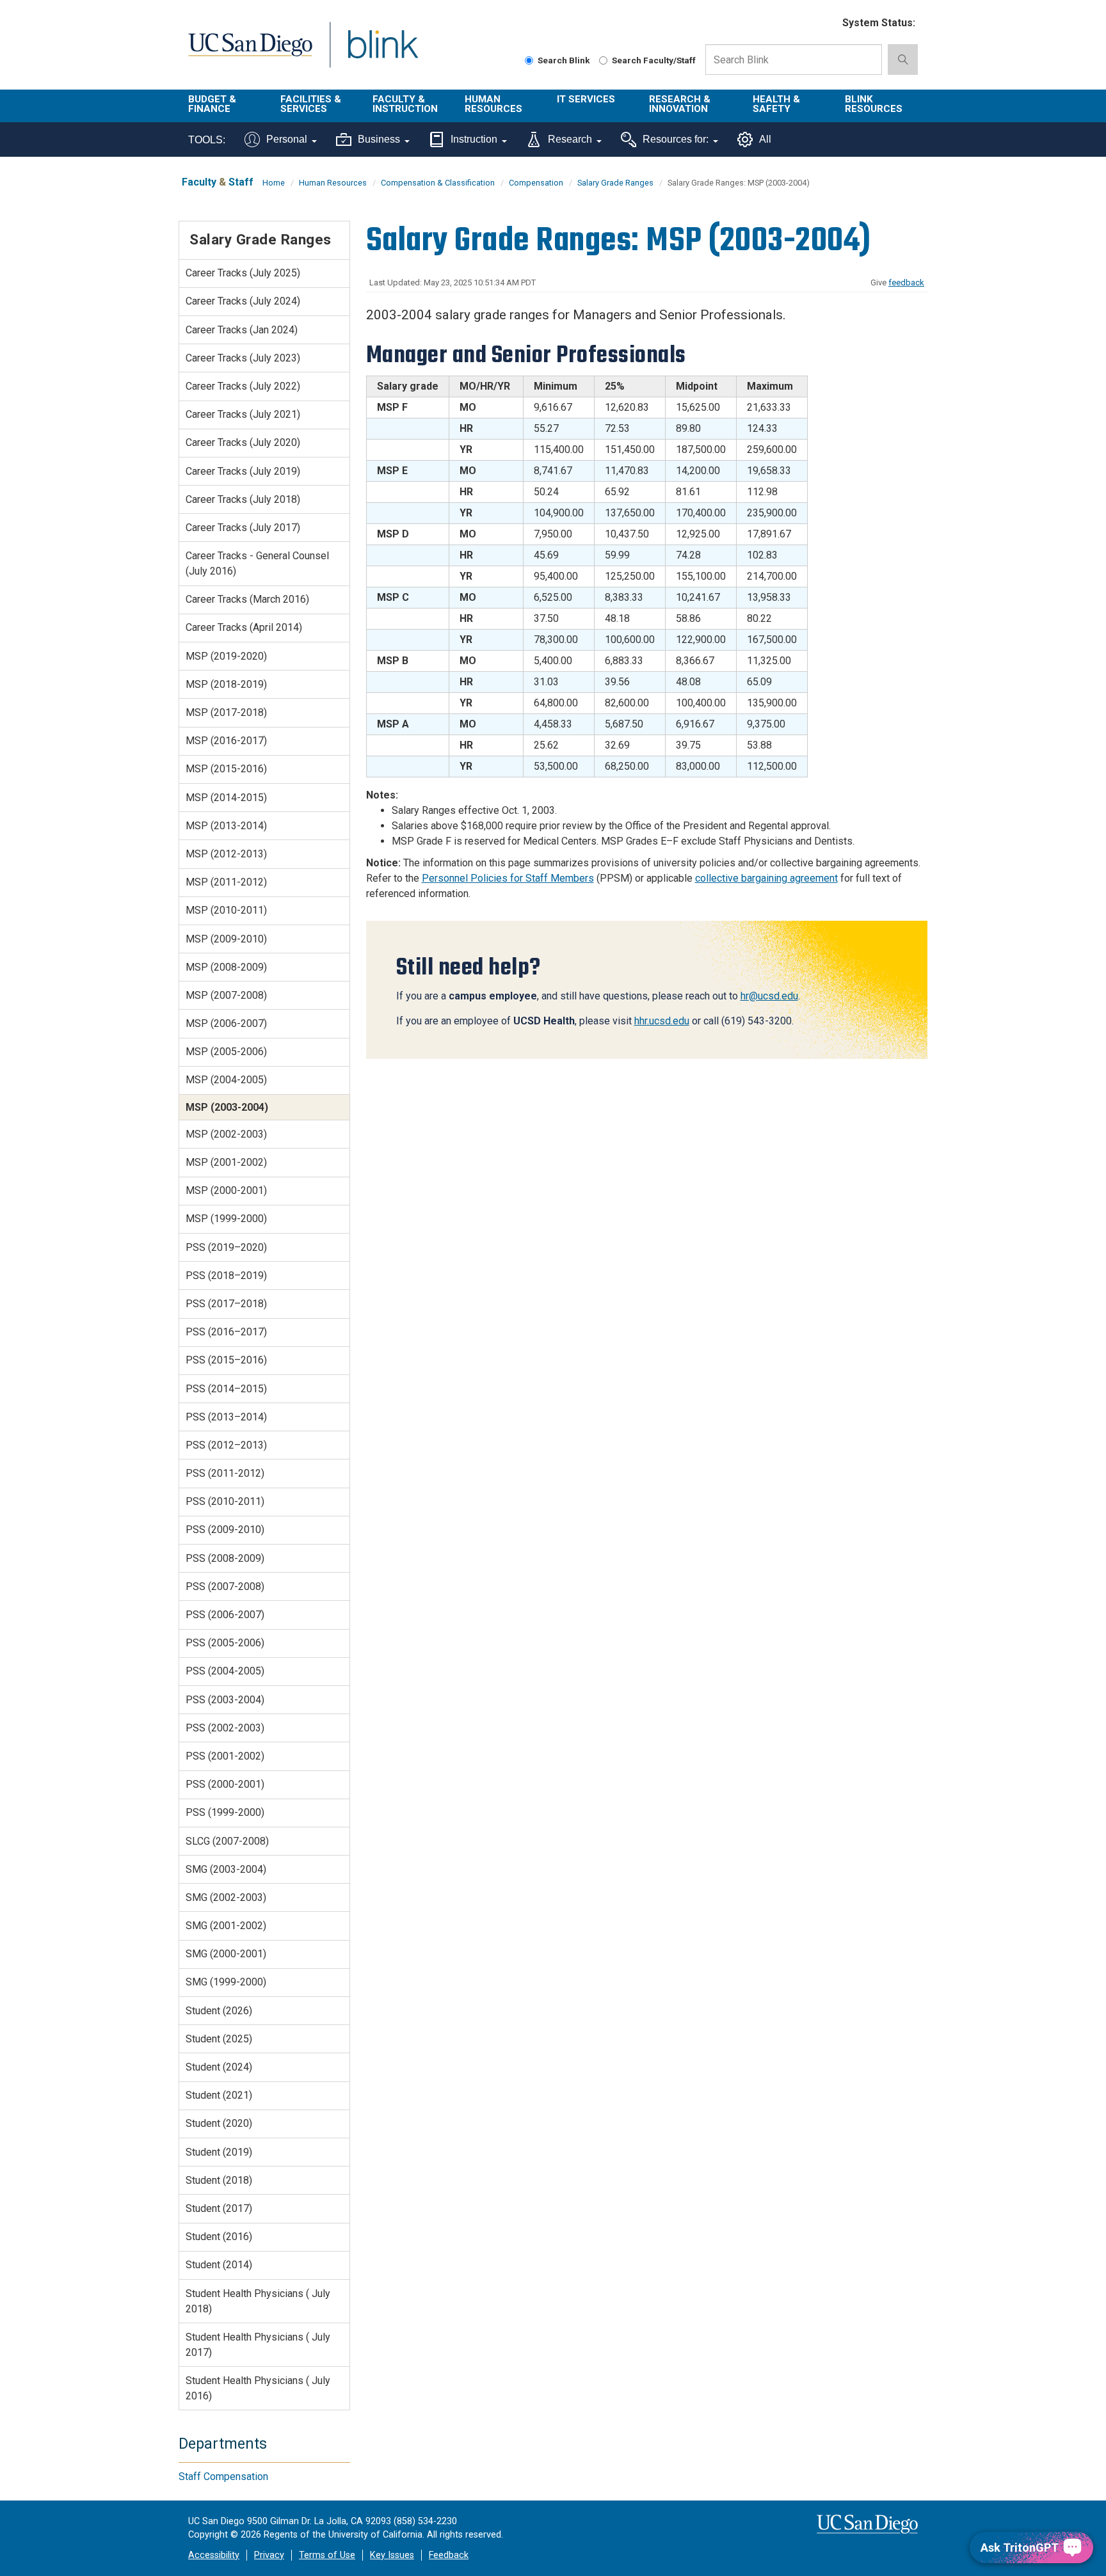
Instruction (474, 139)
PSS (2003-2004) (225, 1700)
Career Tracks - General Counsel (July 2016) (257, 563)
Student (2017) (219, 2208)
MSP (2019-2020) (226, 656)
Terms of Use (327, 2555)
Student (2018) (219, 2180)
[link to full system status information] (825, 23)
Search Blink (564, 60)
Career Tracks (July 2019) (243, 471)
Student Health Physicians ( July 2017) (258, 2345)
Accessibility (214, 2555)
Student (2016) (219, 2237)
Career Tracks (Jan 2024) (242, 330)
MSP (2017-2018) (226, 712)
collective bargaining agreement (766, 878)
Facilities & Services (311, 104)
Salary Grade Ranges (615, 183)
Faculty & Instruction (405, 104)
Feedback (449, 2555)
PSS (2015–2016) (226, 1360)
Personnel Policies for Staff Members (508, 878)
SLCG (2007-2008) (227, 1841)
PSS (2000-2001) (225, 1784)
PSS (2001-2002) (225, 1756)
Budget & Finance (212, 104)
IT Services (586, 99)
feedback (906, 282)
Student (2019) (219, 2152)
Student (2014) (219, 2265)
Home (274, 183)
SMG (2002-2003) (226, 1897)
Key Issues (392, 2555)
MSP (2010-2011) (226, 910)
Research (570, 139)
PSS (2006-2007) (225, 1615)
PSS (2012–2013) (226, 1445)
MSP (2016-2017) (226, 741)
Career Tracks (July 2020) (243, 442)
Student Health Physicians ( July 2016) (258, 2388)
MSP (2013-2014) (226, 826)
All (765, 139)
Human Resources (493, 104)
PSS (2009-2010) (225, 1530)
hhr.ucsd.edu (662, 1021)
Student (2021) (219, 2095)
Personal (287, 139)
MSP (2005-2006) (226, 1052)
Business (379, 139)
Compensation (536, 183)
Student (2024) (219, 2067)
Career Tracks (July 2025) (243, 273)
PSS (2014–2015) (226, 1389)
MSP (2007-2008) (226, 995)
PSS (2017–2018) (226, 1304)
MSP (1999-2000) (226, 1219)
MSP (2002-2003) (226, 1134)
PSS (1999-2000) (225, 1812)
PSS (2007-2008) (225, 1586)
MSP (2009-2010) (226, 939)
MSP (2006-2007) (226, 1023)
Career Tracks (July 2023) (243, 358)
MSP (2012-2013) (226, 854)
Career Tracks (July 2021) (243, 414)
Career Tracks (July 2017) (243, 528)
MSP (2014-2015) (226, 798)
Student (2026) (219, 2011)
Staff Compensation (223, 2477)
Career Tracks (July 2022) (243, 386)
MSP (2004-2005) (226, 1080)
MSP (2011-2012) (226, 882)
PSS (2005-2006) (225, 1643)
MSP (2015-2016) (226, 769)
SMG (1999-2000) (226, 1982)
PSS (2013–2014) (226, 1417)
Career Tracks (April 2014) (244, 627)
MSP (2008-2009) (226, 967)
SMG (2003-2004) (226, 1869)
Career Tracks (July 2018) (243, 499)
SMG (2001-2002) (226, 1926)
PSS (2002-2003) (225, 1728)
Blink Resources (874, 104)
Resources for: (676, 139)
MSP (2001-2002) (226, 1162)
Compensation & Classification (438, 183)
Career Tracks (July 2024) (243, 301)
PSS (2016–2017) (226, 1332)
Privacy (269, 2555)
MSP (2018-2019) (226, 684)
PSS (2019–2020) (226, 1247)
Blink (382, 52)
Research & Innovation (680, 104)
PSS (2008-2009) (225, 1558)
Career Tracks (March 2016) (247, 599)
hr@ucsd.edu (769, 996)
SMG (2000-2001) (226, 1954)
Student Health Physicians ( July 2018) (258, 2301)
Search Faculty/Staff (654, 60)
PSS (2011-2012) (225, 1473)
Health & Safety (776, 104)
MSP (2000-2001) (226, 1190)
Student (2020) (219, 2123)
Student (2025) (219, 2039)
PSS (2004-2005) (225, 1671)
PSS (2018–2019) (226, 1276)
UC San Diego (250, 52)
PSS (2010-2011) (225, 1501)
